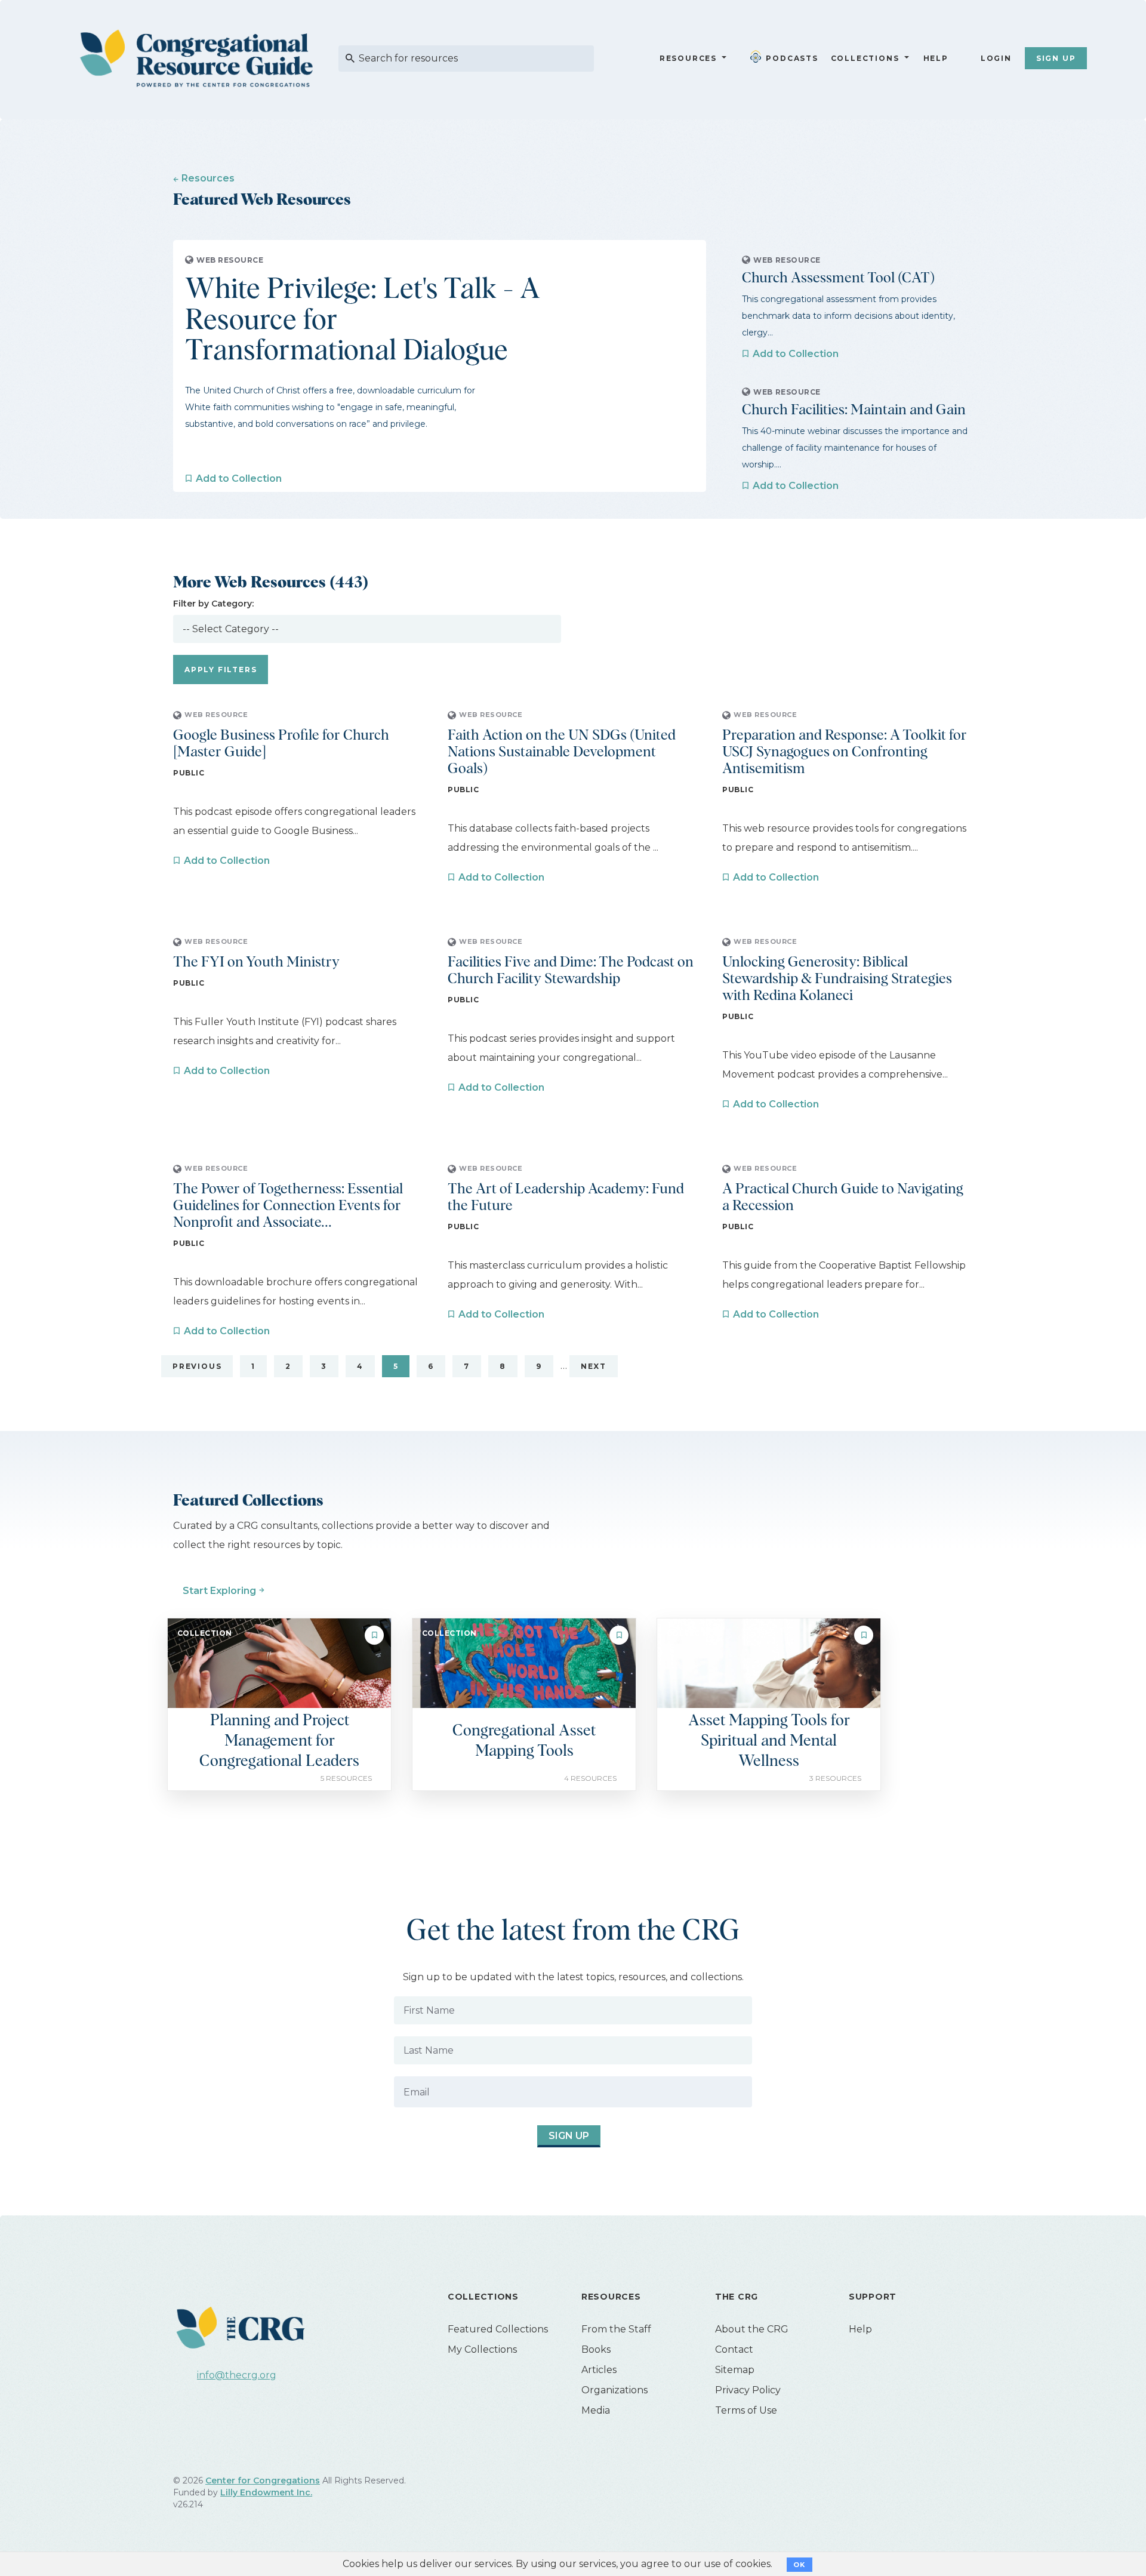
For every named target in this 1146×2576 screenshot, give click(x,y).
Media (596, 2410)
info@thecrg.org (237, 2375)
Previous (197, 1366)
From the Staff (616, 2329)
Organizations (614, 2390)
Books (596, 2349)
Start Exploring (219, 1591)
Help (936, 58)
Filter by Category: (213, 604)
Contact (734, 2349)
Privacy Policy (748, 2390)
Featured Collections (498, 2329)
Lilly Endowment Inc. (266, 2492)
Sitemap (735, 2370)
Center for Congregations (263, 2480)
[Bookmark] (374, 1635)
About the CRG (752, 2329)
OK (800, 2565)
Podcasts (792, 58)
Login (996, 58)
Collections (864, 58)
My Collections (482, 2349)
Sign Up (1056, 58)
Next (594, 1366)
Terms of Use (746, 2410)
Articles (599, 2370)
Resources (688, 58)
